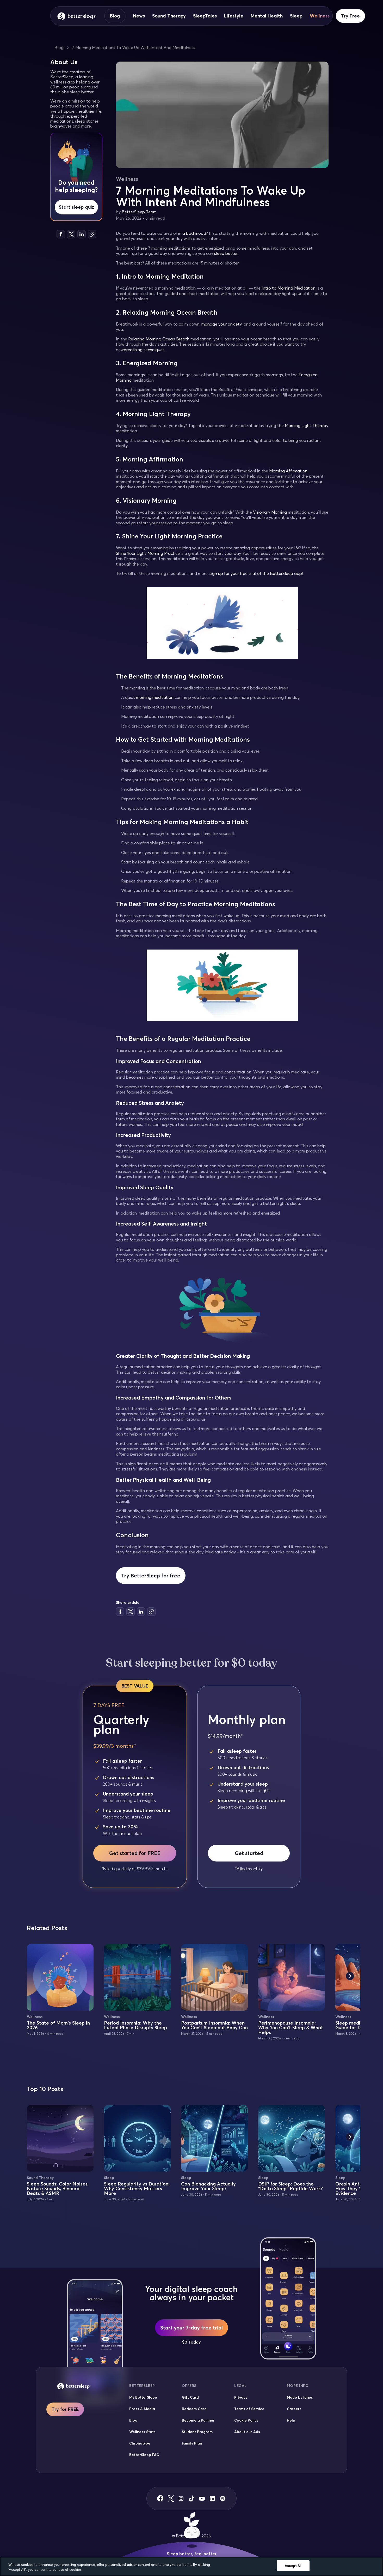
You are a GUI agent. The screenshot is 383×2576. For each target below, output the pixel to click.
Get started (249, 1853)
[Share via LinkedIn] (82, 234)
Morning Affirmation (288, 471)
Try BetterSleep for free (151, 1575)
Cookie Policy (246, 2420)
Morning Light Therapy (307, 425)
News (139, 16)
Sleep (296, 16)
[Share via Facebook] (61, 234)
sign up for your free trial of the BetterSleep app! (256, 573)
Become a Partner (198, 2420)
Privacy (241, 2397)
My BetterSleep (143, 2397)
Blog (115, 16)
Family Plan (192, 2443)
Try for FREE (65, 2409)
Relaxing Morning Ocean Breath (159, 339)
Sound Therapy (169, 16)
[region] (191, 2566)
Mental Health (267, 16)
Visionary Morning (270, 512)
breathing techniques (144, 350)
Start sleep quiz (76, 207)
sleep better (226, 253)
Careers (294, 2409)
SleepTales (205, 16)
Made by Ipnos (300, 2397)
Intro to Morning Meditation (289, 288)
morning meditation (155, 697)
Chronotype (140, 2443)
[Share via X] (71, 234)
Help (291, 2420)
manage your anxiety (222, 324)
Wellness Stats (142, 2432)
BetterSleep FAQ (144, 2455)
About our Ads (247, 2432)
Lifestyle (234, 16)
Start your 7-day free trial (191, 2328)
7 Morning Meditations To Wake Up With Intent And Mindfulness (134, 47)
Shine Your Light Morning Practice (148, 553)
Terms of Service (249, 2409)
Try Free (350, 16)
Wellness (320, 16)
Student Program (197, 2432)
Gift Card (190, 2397)
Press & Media (142, 2409)
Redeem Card (194, 2409)
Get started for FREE (135, 1853)
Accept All (293, 2566)
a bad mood (194, 233)
